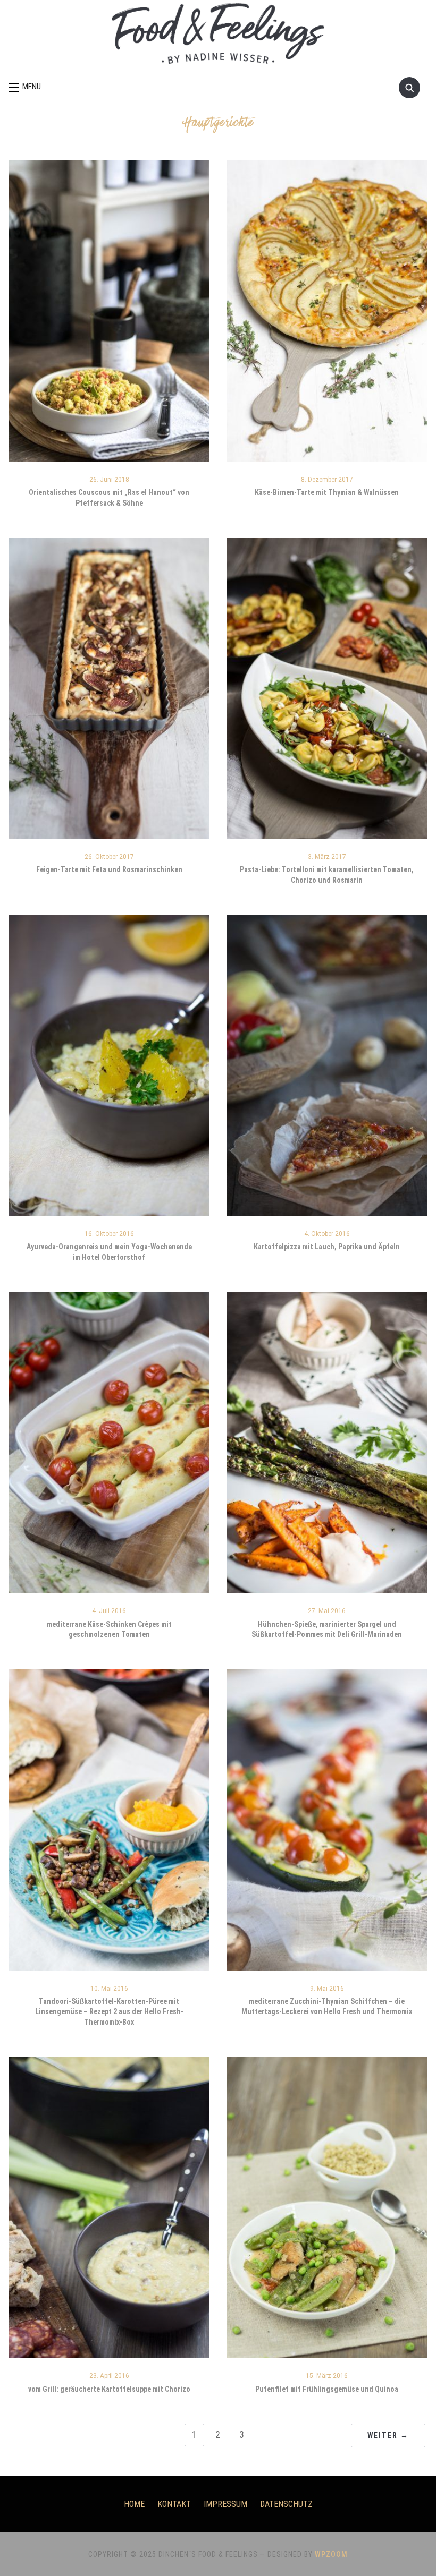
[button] (25, 87)
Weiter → (388, 2435)
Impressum (225, 2504)
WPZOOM (331, 2554)
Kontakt (174, 2504)
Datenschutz (286, 2504)
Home (134, 2504)
